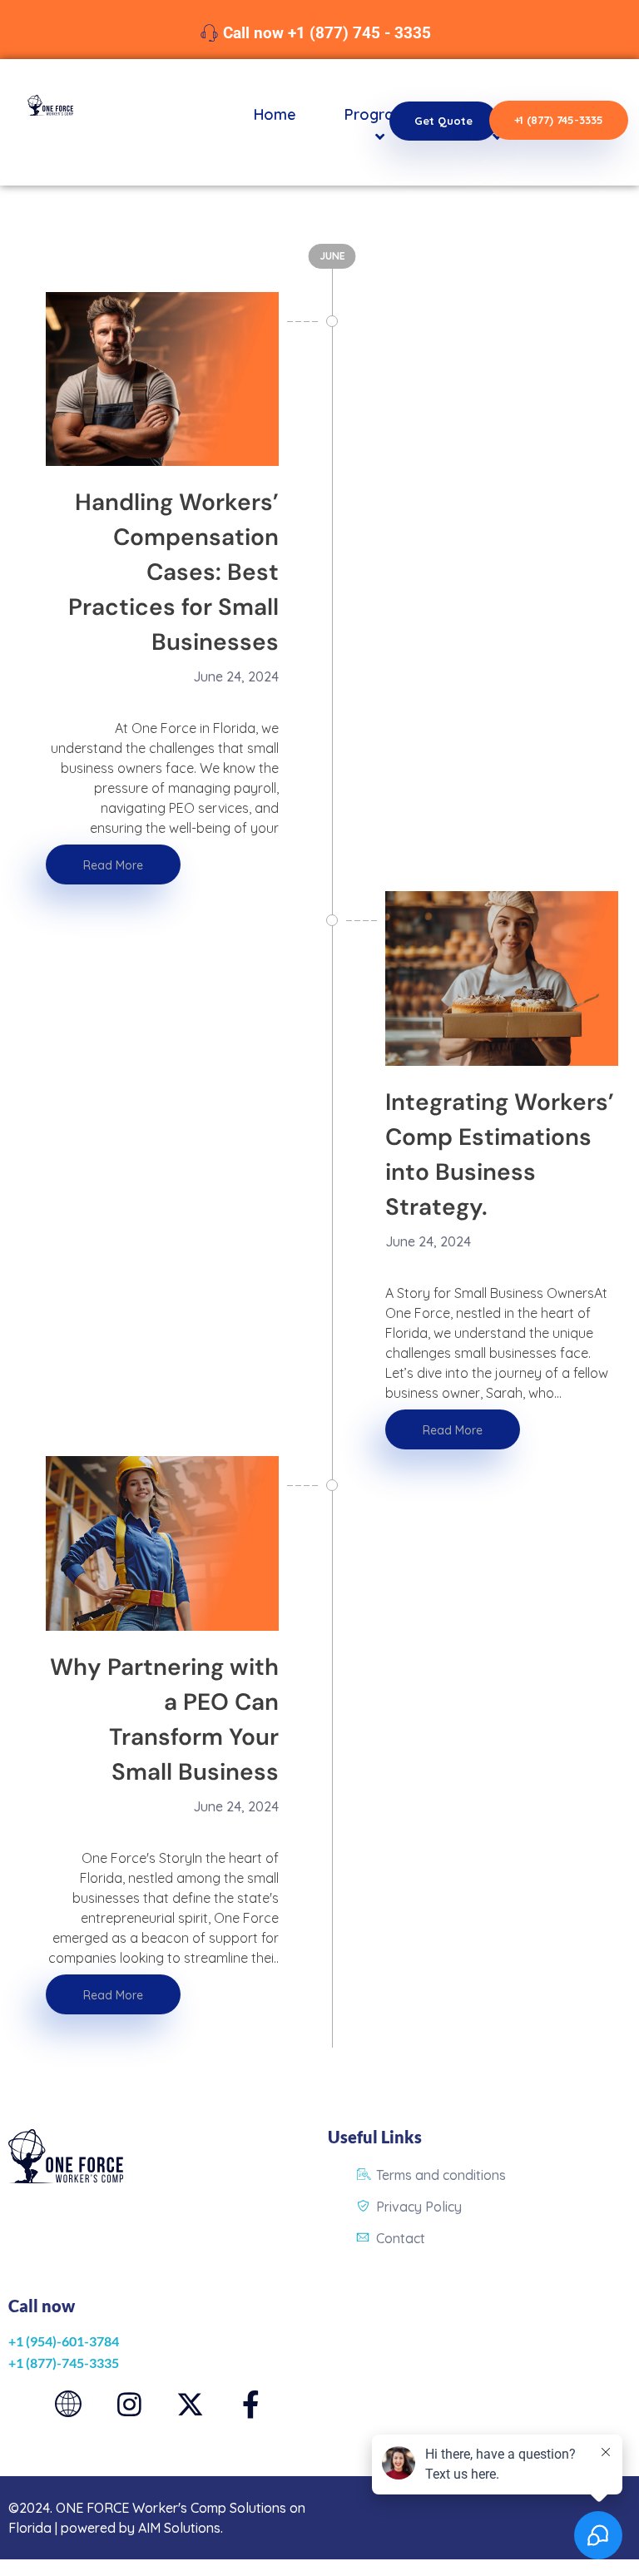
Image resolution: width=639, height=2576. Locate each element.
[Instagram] (129, 2404)
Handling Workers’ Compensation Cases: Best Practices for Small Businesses (173, 572)
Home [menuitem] (275, 114)
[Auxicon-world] (69, 2404)
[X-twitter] (190, 2404)
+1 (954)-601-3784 (64, 2341)
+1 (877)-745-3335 (64, 2363)
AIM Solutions (179, 2528)
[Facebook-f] (251, 2404)
